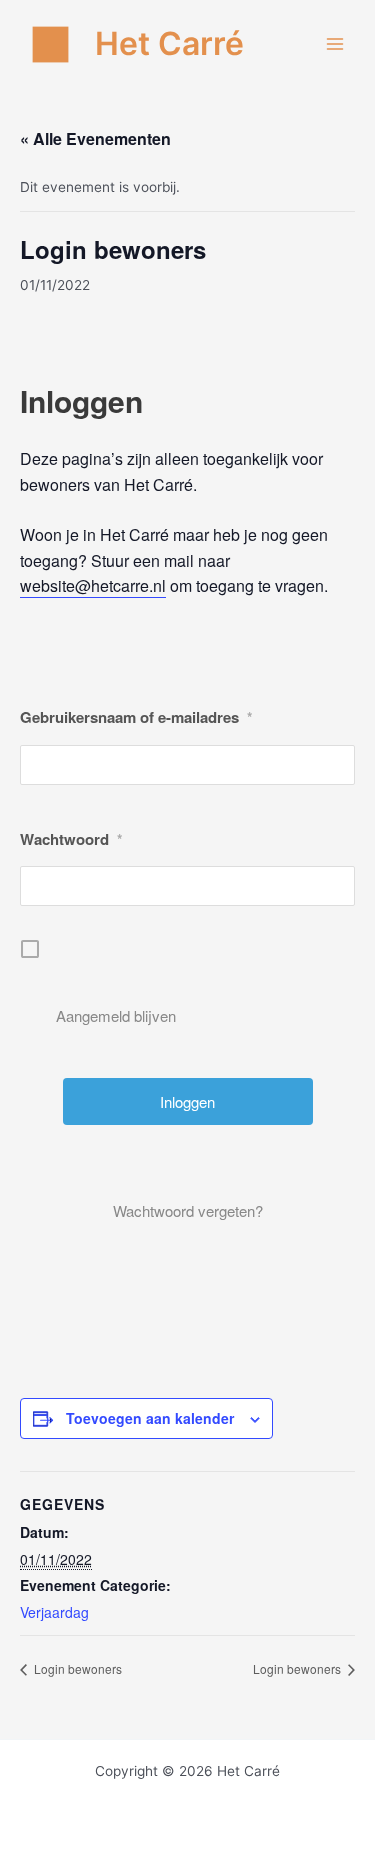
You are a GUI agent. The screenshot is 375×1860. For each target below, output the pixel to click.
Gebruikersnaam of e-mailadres (136, 717)
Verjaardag (54, 1612)
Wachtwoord (71, 839)
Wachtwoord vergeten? (188, 1210)
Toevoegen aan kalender (150, 1418)
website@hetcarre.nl (93, 585)
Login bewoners (76, 1668)
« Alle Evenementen (95, 138)
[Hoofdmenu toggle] (335, 44)
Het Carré (169, 43)
